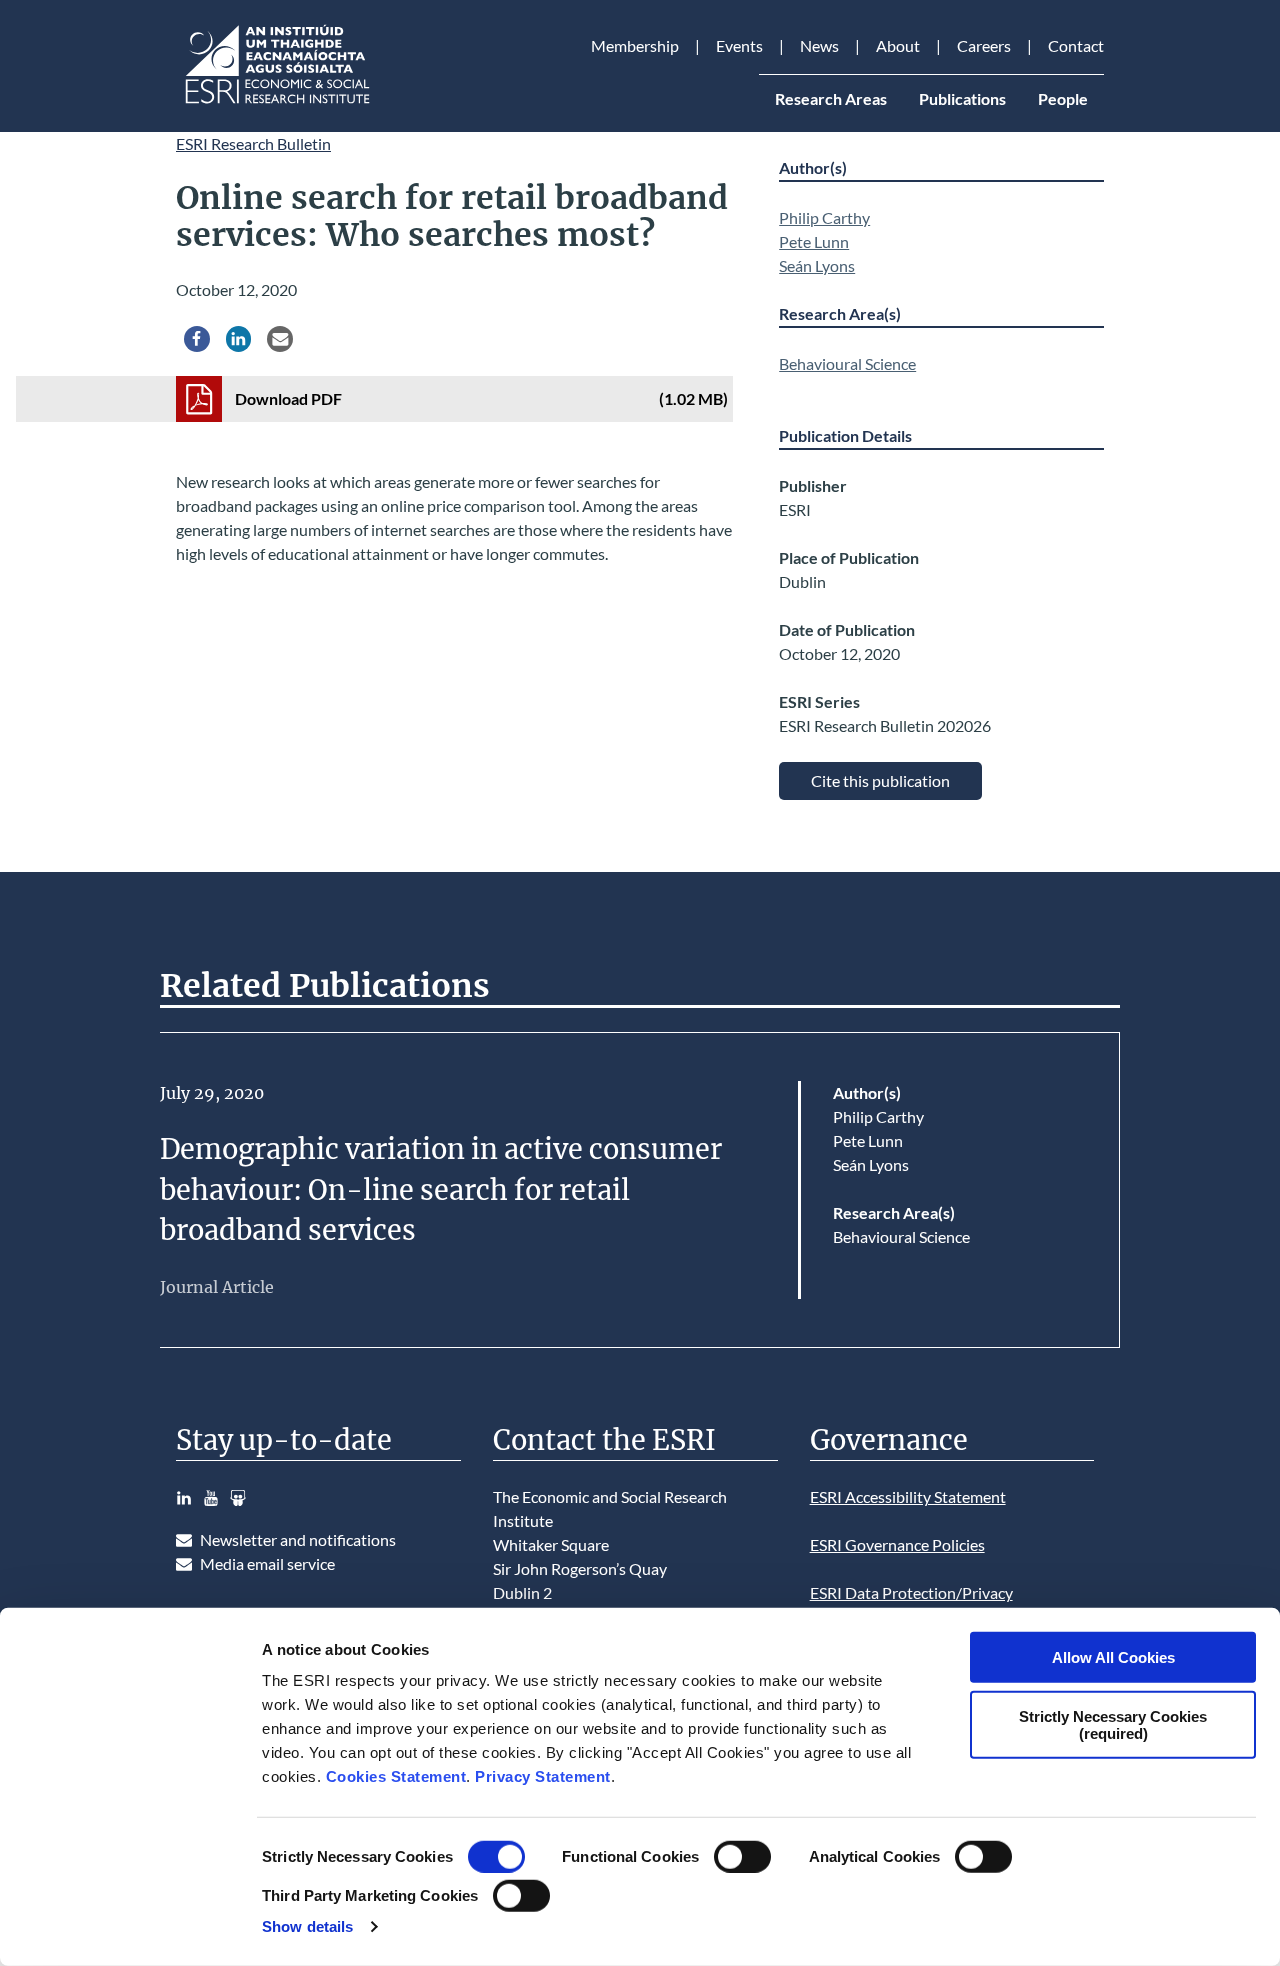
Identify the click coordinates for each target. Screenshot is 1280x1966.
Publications (962, 98)
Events (739, 45)
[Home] (276, 103)
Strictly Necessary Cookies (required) (1113, 1724)
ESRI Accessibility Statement (908, 1496)
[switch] (742, 1857)
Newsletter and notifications (298, 1539)
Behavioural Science (847, 363)
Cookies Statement (396, 1776)
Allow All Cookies (1113, 1657)
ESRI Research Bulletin (253, 143)
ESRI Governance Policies (897, 1544)
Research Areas (831, 98)
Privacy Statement (543, 1776)
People (1063, 98)
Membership (635, 45)
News (819, 45)
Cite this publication (880, 780)
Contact (1076, 45)
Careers (984, 45)
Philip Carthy (824, 217)
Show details (307, 1926)
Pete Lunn (814, 241)
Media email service (267, 1563)
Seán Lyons (817, 265)
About (898, 45)
